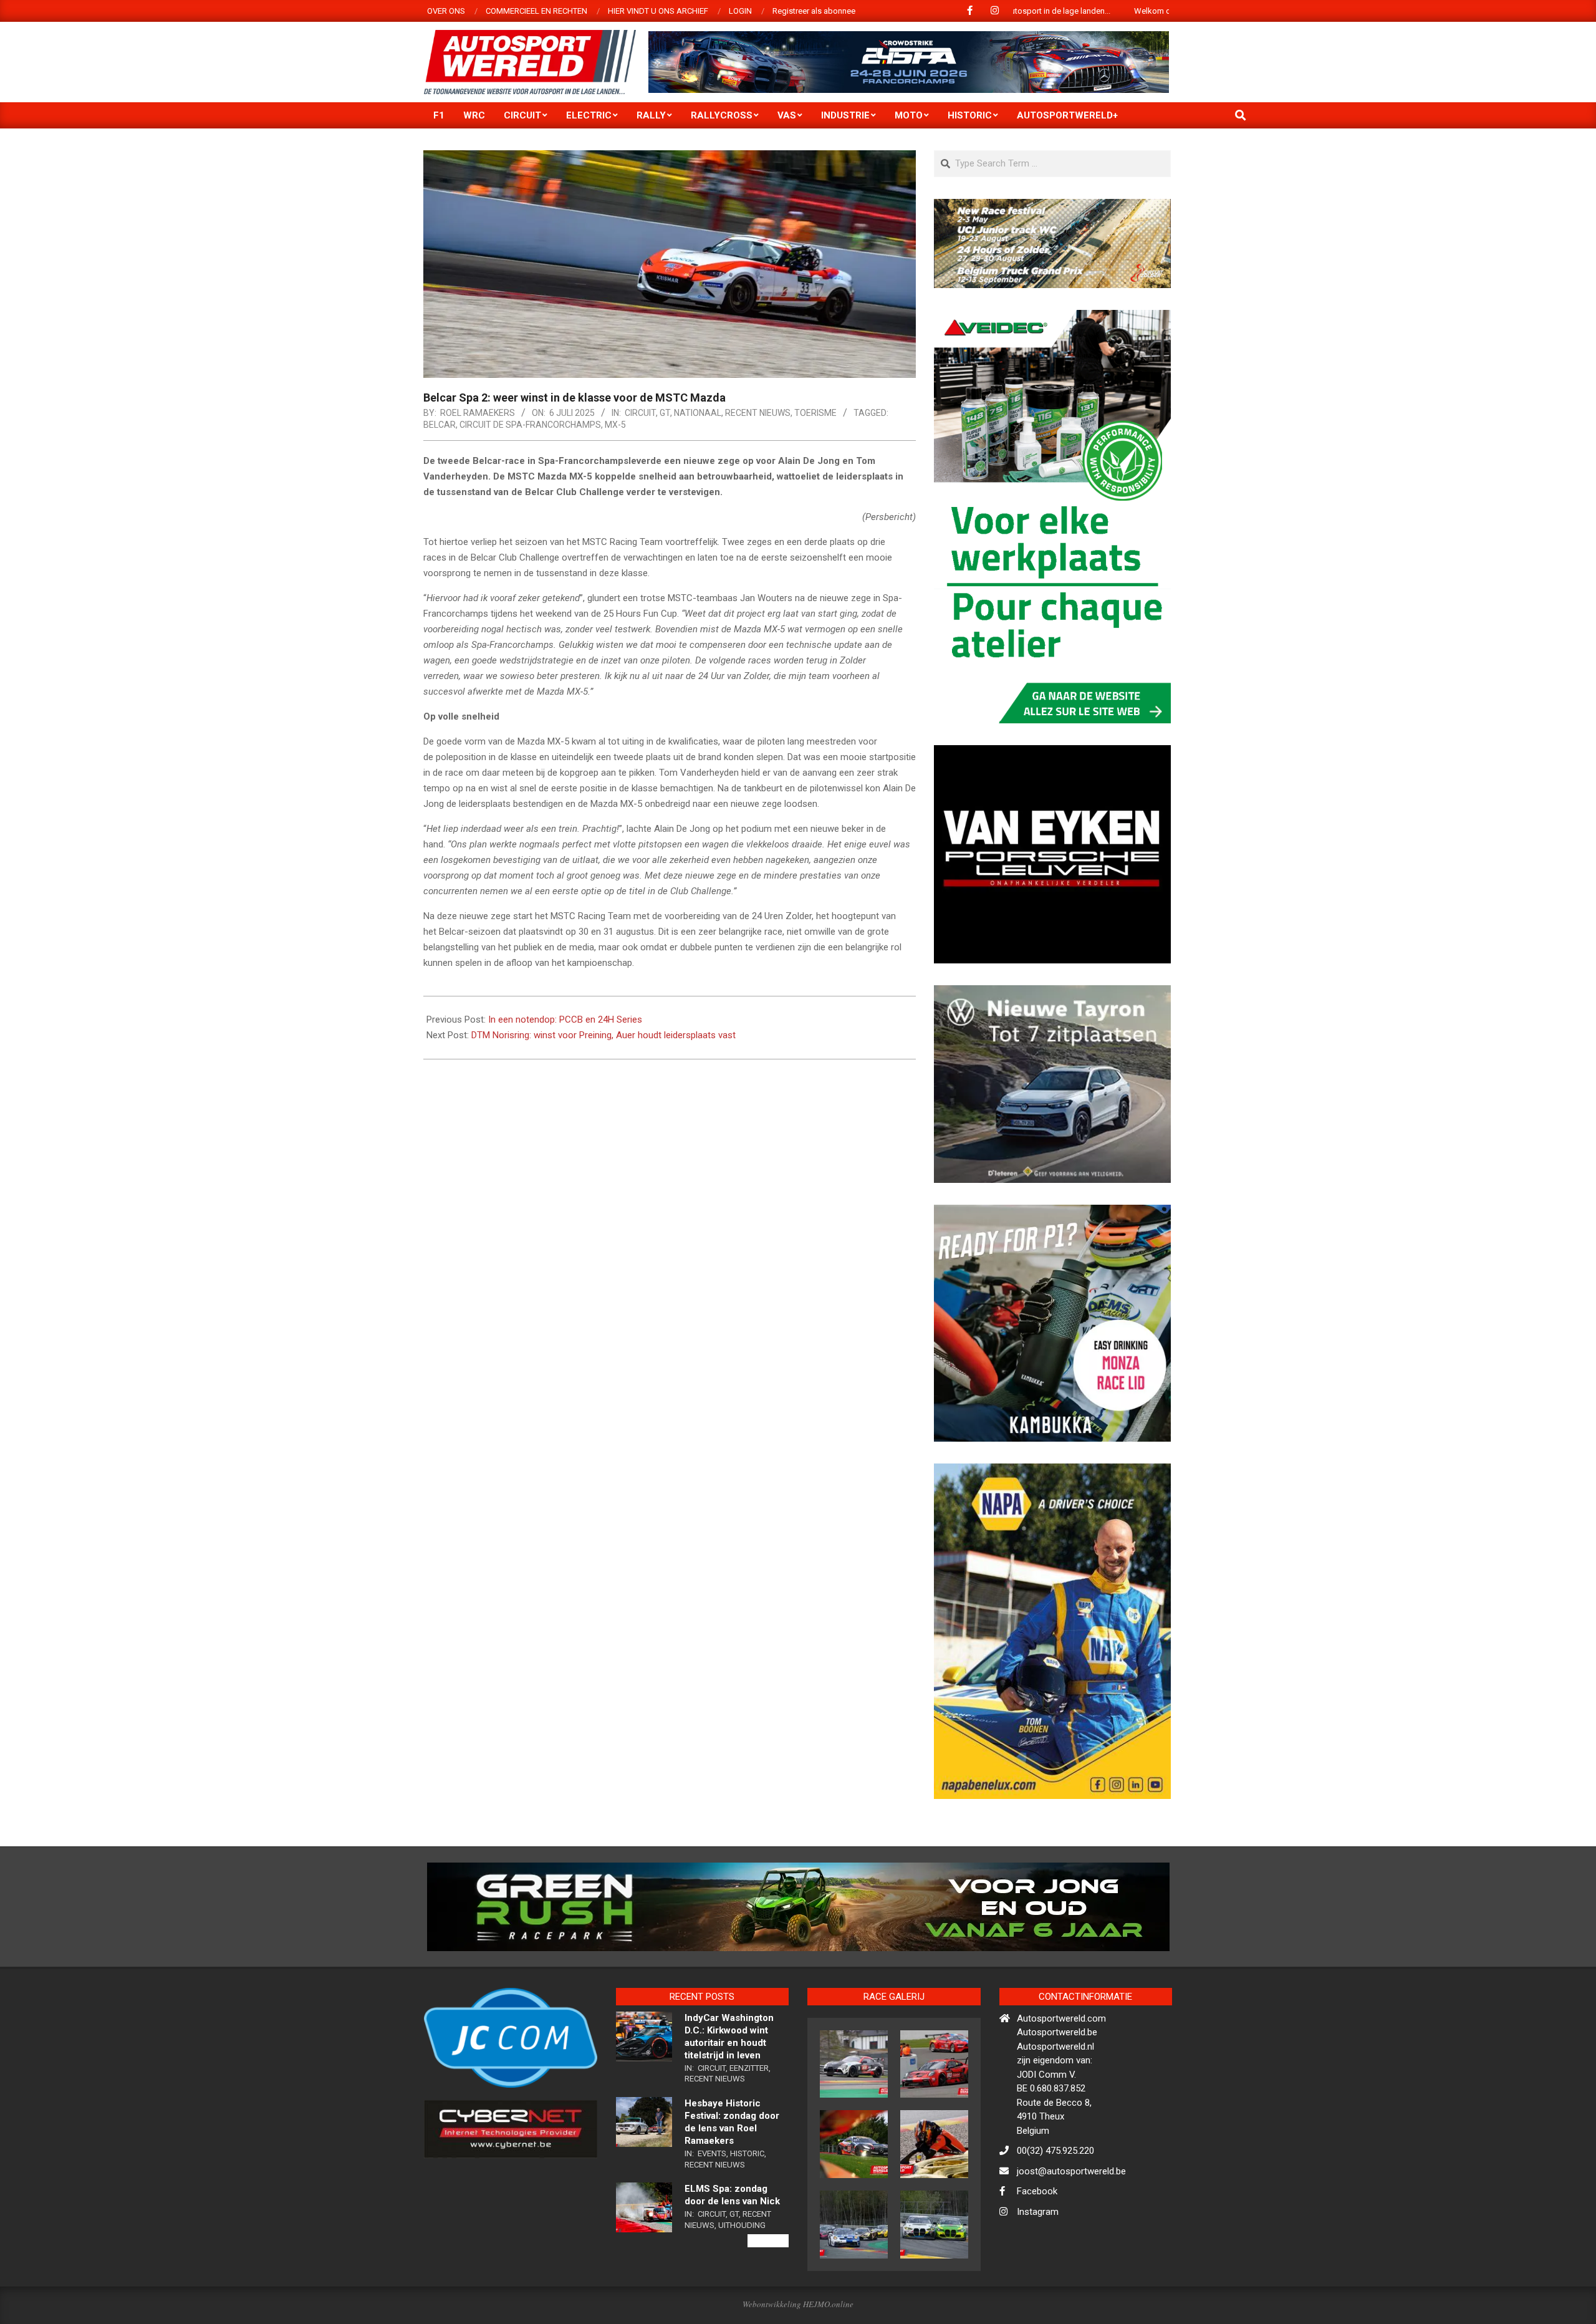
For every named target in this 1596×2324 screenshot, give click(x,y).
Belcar (440, 425)
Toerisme (815, 413)
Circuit (640, 413)
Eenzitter (749, 2122)
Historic (747, 2207)
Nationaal (698, 413)
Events (712, 2207)
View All (768, 2295)
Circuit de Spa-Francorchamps (530, 425)
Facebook (1037, 2245)
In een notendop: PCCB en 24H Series (565, 1020)
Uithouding (742, 2279)
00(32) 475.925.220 (1055, 2205)
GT (665, 413)
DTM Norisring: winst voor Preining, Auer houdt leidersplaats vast (603, 1035)
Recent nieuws (758, 413)
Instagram (1038, 2265)
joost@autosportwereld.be (1071, 2225)
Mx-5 (615, 425)
